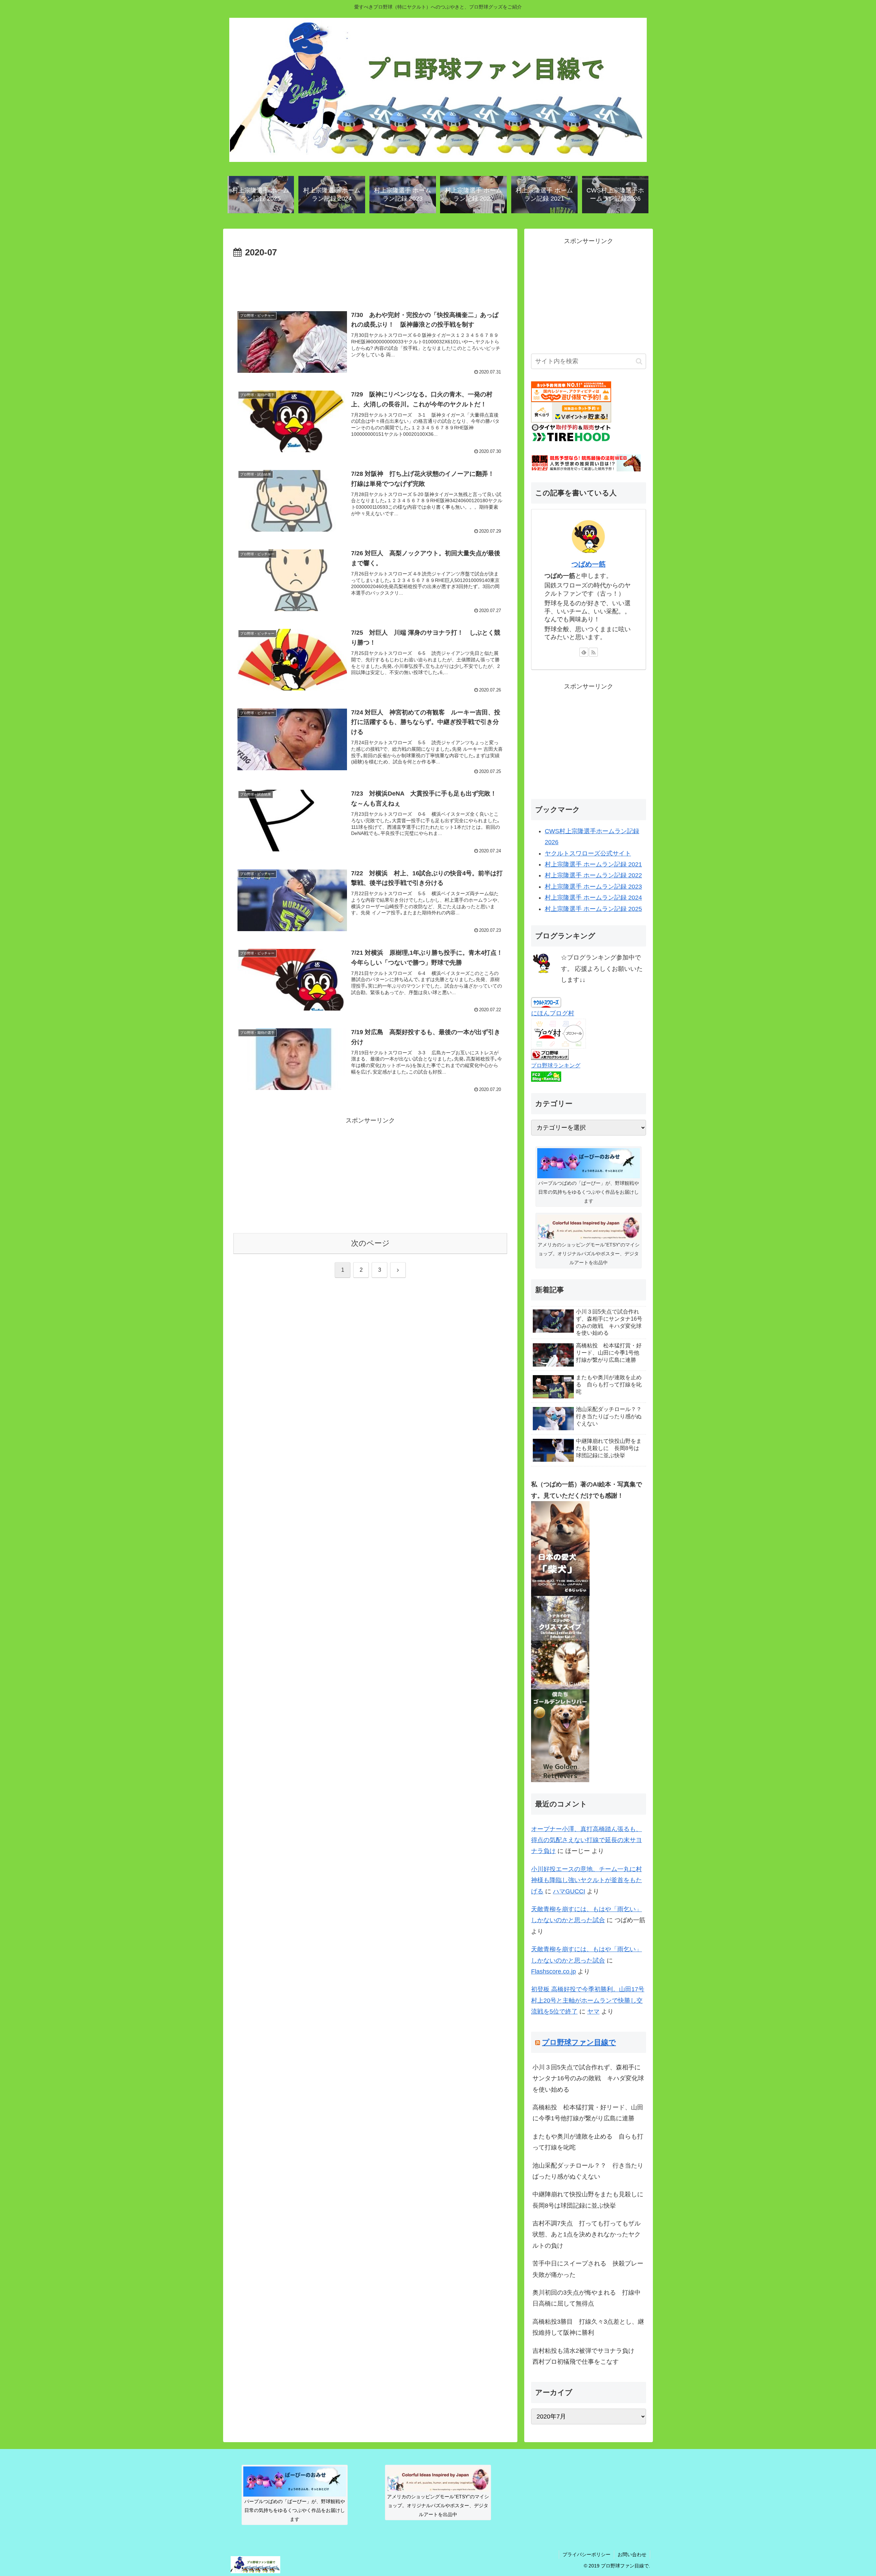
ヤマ (593, 2012)
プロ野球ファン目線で (579, 2042)
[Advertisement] (370, 279)
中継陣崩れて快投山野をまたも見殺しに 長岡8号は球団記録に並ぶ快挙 (589, 2200)
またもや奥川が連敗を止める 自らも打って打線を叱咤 (588, 2142)
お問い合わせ (632, 2554)
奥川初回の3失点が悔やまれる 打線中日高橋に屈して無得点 (587, 2298)
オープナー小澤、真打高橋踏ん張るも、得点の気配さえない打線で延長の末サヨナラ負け (587, 1840)
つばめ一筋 (589, 564)
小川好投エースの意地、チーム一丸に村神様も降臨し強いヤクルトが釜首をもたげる (587, 1880)
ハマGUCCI (569, 1891)
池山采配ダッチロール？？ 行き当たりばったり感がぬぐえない (588, 2171)
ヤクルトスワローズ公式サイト (588, 853)
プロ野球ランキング (556, 1065)
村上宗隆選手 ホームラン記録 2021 (593, 864)
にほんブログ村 (553, 1013)
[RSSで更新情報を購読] (593, 652)
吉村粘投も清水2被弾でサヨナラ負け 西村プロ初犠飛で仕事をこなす (587, 2356)
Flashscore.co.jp (553, 1971)
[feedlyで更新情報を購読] (584, 652)
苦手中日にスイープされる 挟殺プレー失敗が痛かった (588, 2269)
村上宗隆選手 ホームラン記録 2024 (593, 898)
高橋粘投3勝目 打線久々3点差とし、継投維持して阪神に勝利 (588, 2327)
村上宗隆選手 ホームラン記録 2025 (593, 909)
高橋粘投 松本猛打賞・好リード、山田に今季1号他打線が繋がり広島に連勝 (588, 2113)
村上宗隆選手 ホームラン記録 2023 (593, 887)
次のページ (370, 1243)
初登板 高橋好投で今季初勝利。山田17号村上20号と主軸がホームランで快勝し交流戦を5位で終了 (588, 2000)
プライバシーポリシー (587, 2554)
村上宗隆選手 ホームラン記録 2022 (593, 875)
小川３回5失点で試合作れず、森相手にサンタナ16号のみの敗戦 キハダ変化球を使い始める (588, 2078)
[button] (639, 361)
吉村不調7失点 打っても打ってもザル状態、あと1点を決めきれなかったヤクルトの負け (587, 2235)
